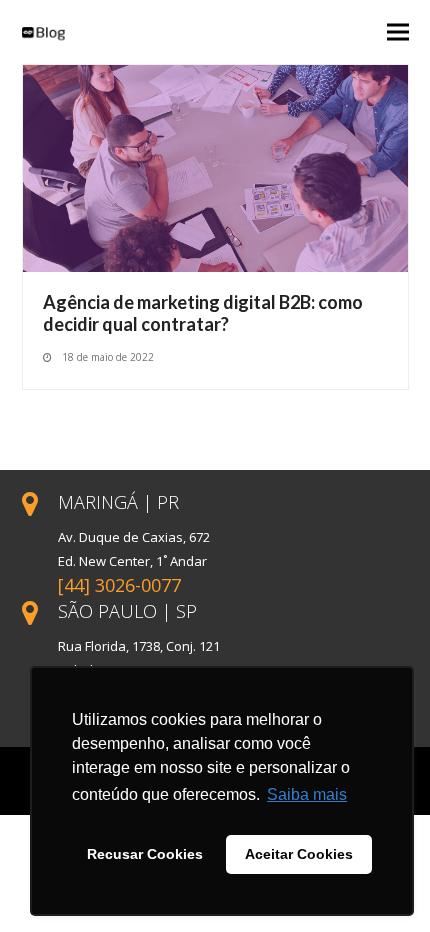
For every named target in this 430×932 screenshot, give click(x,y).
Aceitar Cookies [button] (299, 854)
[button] (398, 32)
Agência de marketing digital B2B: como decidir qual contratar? (203, 313)
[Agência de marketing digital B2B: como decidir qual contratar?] (215, 167)
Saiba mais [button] (307, 794)
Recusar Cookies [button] (145, 854)
